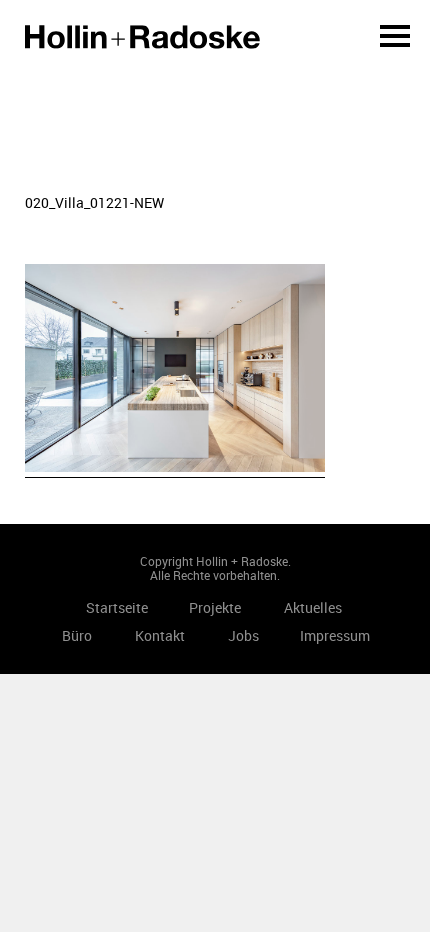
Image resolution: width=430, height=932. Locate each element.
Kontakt (160, 635)
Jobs (243, 635)
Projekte (215, 607)
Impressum (335, 635)
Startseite (142, 37)
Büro (77, 635)
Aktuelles (313, 607)
